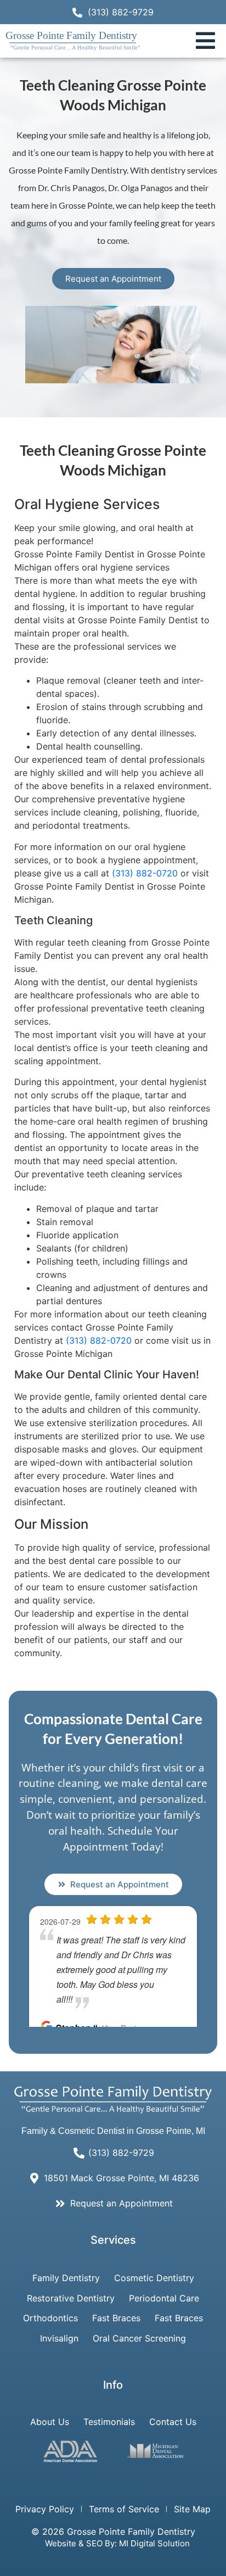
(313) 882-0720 (145, 873)
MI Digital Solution (154, 2543)
